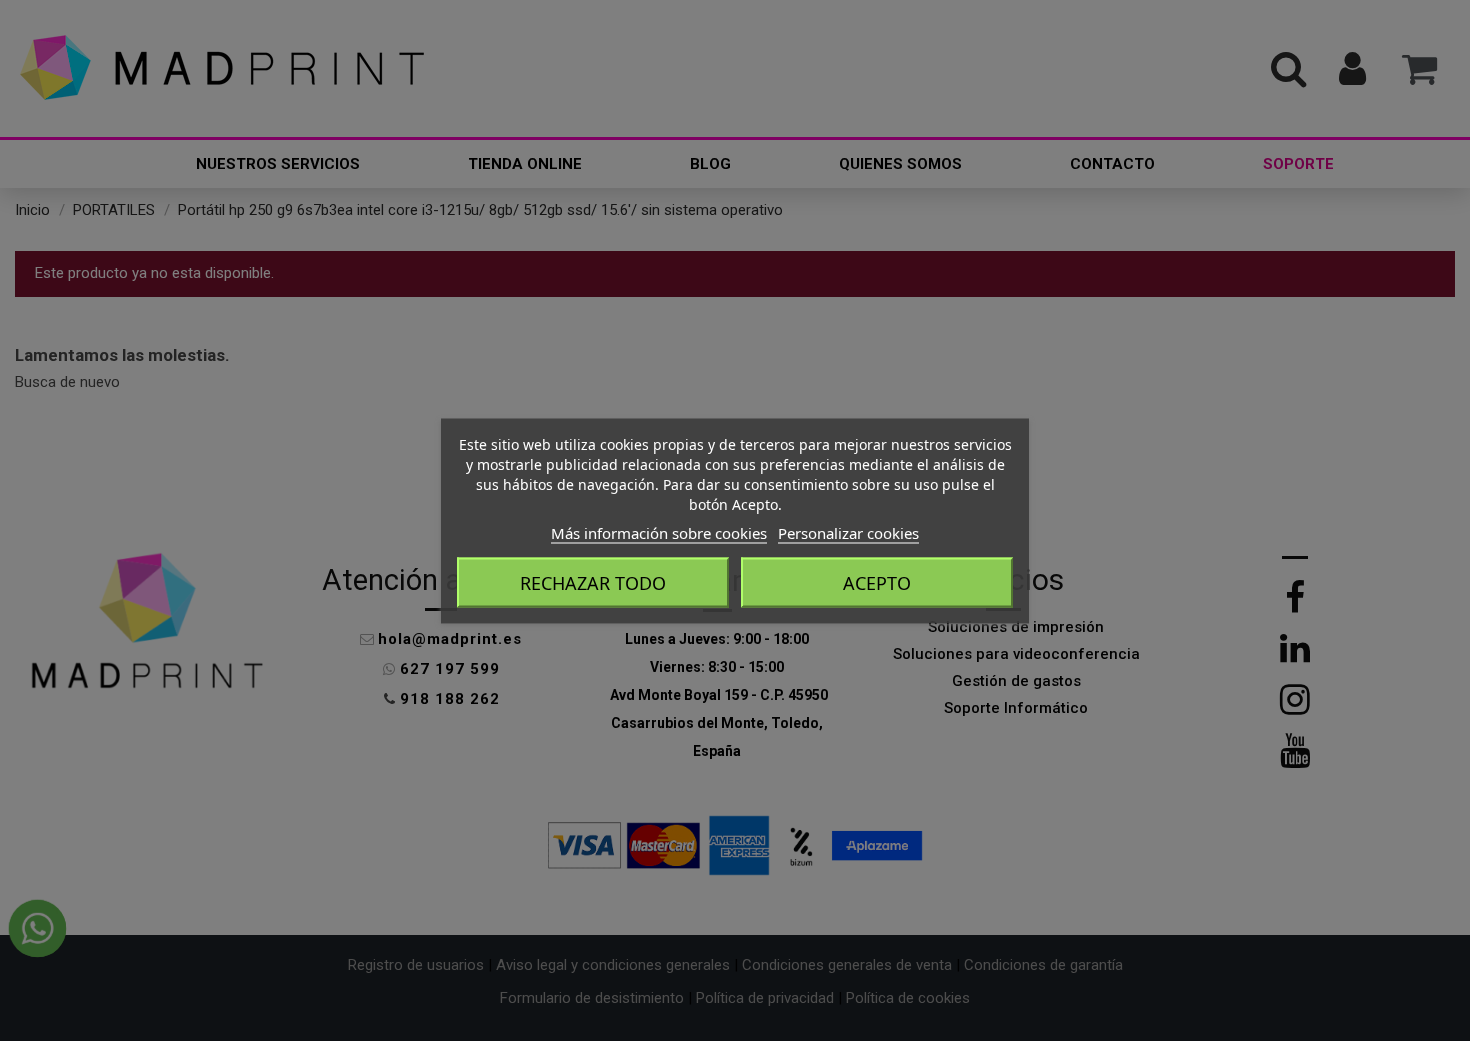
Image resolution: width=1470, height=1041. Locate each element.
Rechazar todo (593, 582)
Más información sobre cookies (659, 532)
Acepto (877, 582)
